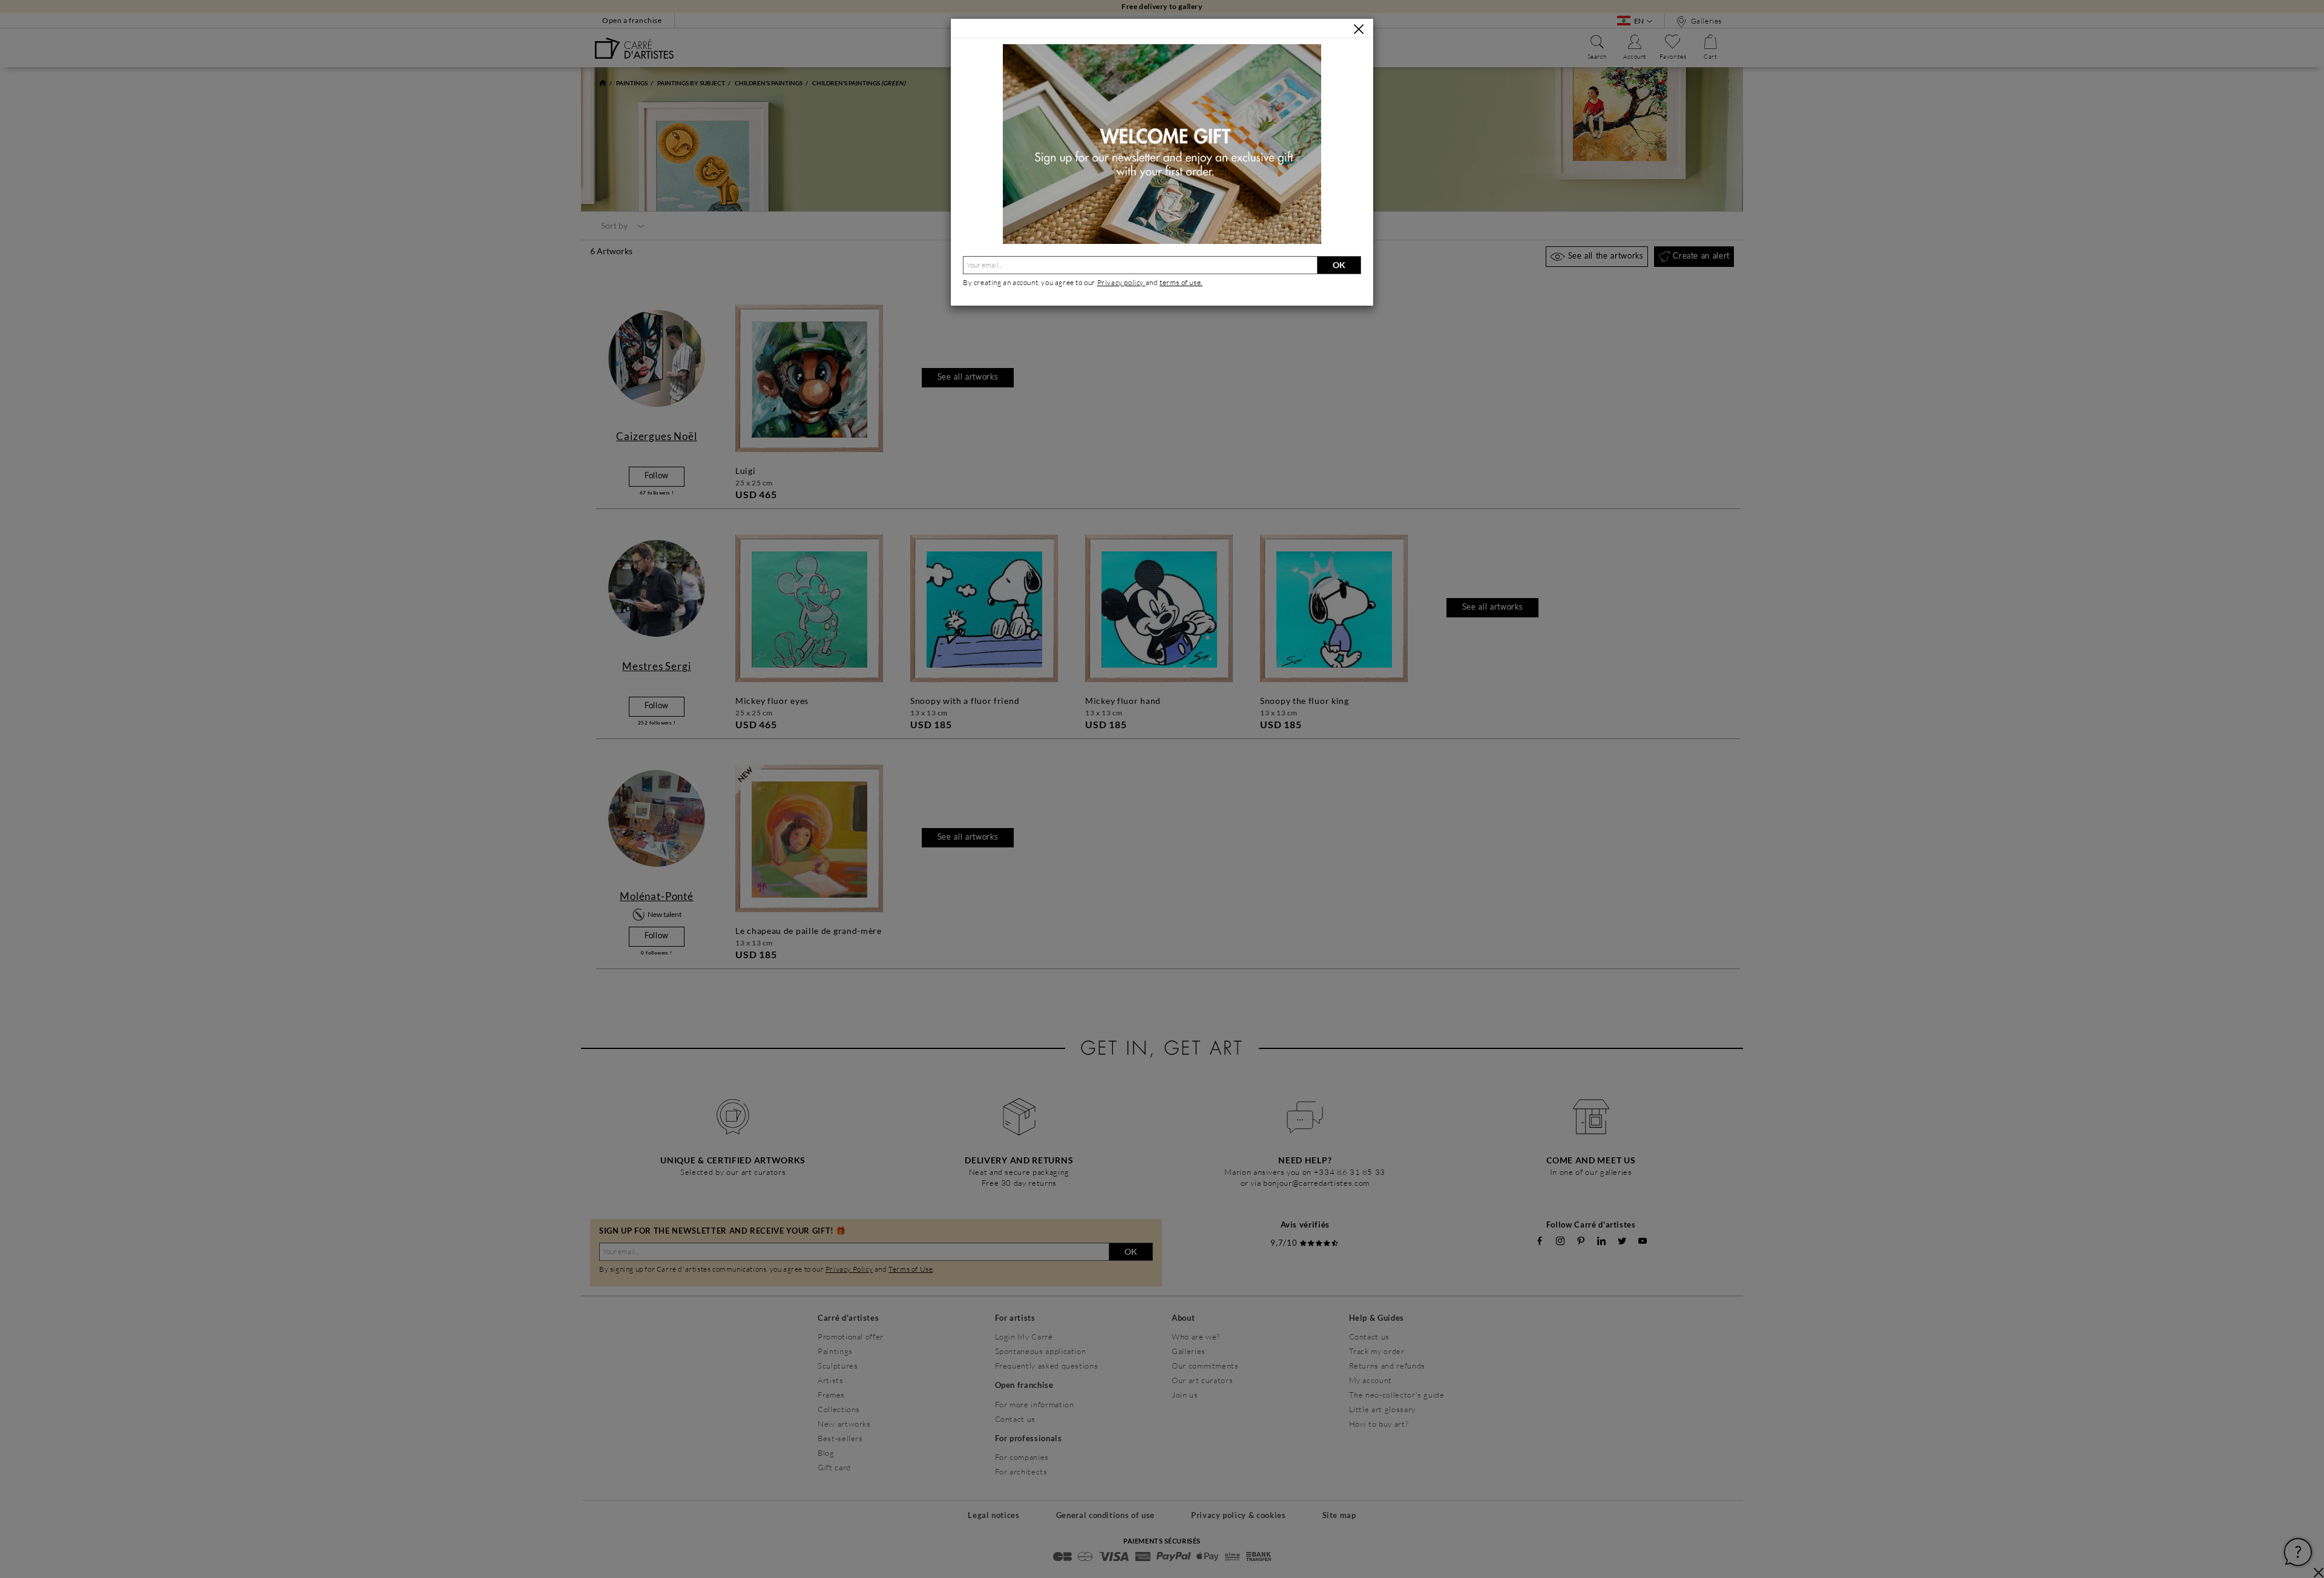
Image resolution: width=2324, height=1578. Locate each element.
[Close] (1359, 29)
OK (1339, 265)
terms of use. (1181, 282)
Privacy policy (1121, 282)
